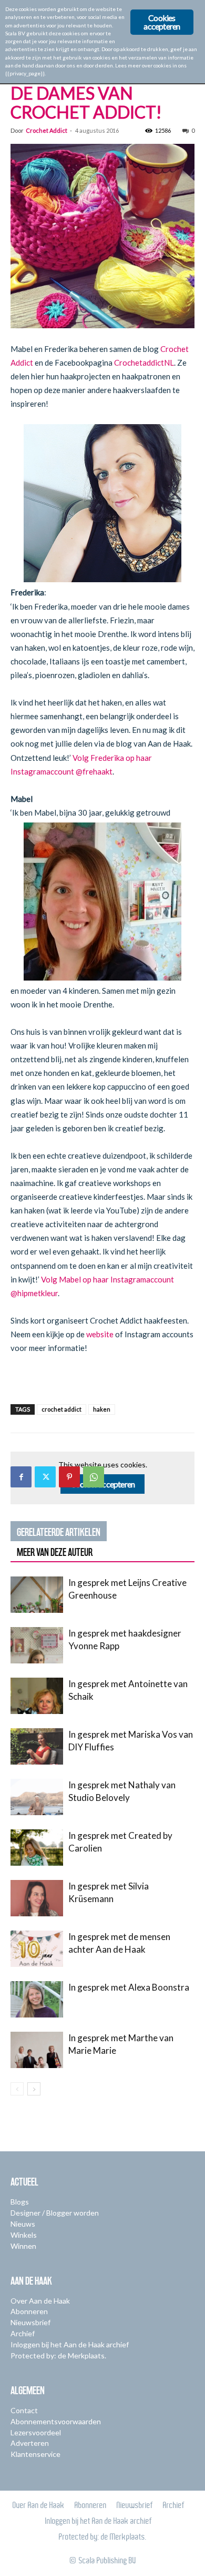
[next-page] (34, 2089)
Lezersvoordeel (36, 2432)
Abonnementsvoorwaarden (56, 2421)
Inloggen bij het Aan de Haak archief (70, 2344)
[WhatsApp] (94, 1477)
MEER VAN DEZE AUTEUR (55, 1552)
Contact (24, 2410)
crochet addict (61, 1409)
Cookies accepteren (162, 22)
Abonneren (29, 2311)
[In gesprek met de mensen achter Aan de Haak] (37, 1949)
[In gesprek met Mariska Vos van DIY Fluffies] (37, 1746)
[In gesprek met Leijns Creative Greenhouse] (37, 1595)
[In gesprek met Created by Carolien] (37, 1848)
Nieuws (23, 2224)
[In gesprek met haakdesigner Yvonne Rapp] (37, 1645)
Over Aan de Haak (40, 2301)
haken (102, 1409)
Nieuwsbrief (30, 2322)
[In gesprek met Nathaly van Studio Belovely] (37, 1797)
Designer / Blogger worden (55, 2213)
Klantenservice (35, 2454)
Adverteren (30, 2443)
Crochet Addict (47, 130)
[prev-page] (17, 2089)
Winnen (23, 2246)
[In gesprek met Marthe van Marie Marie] (37, 2050)
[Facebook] (21, 1477)
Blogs (20, 2202)
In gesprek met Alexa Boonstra (129, 1987)
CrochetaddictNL (144, 363)
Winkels (24, 2235)
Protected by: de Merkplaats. (58, 2355)
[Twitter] (45, 1477)
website (100, 1334)
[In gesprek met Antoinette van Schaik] (37, 1696)
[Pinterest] (69, 1477)
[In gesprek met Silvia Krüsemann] (37, 1898)
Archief (23, 2333)
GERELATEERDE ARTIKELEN (59, 1532)
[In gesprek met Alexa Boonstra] (37, 1999)
